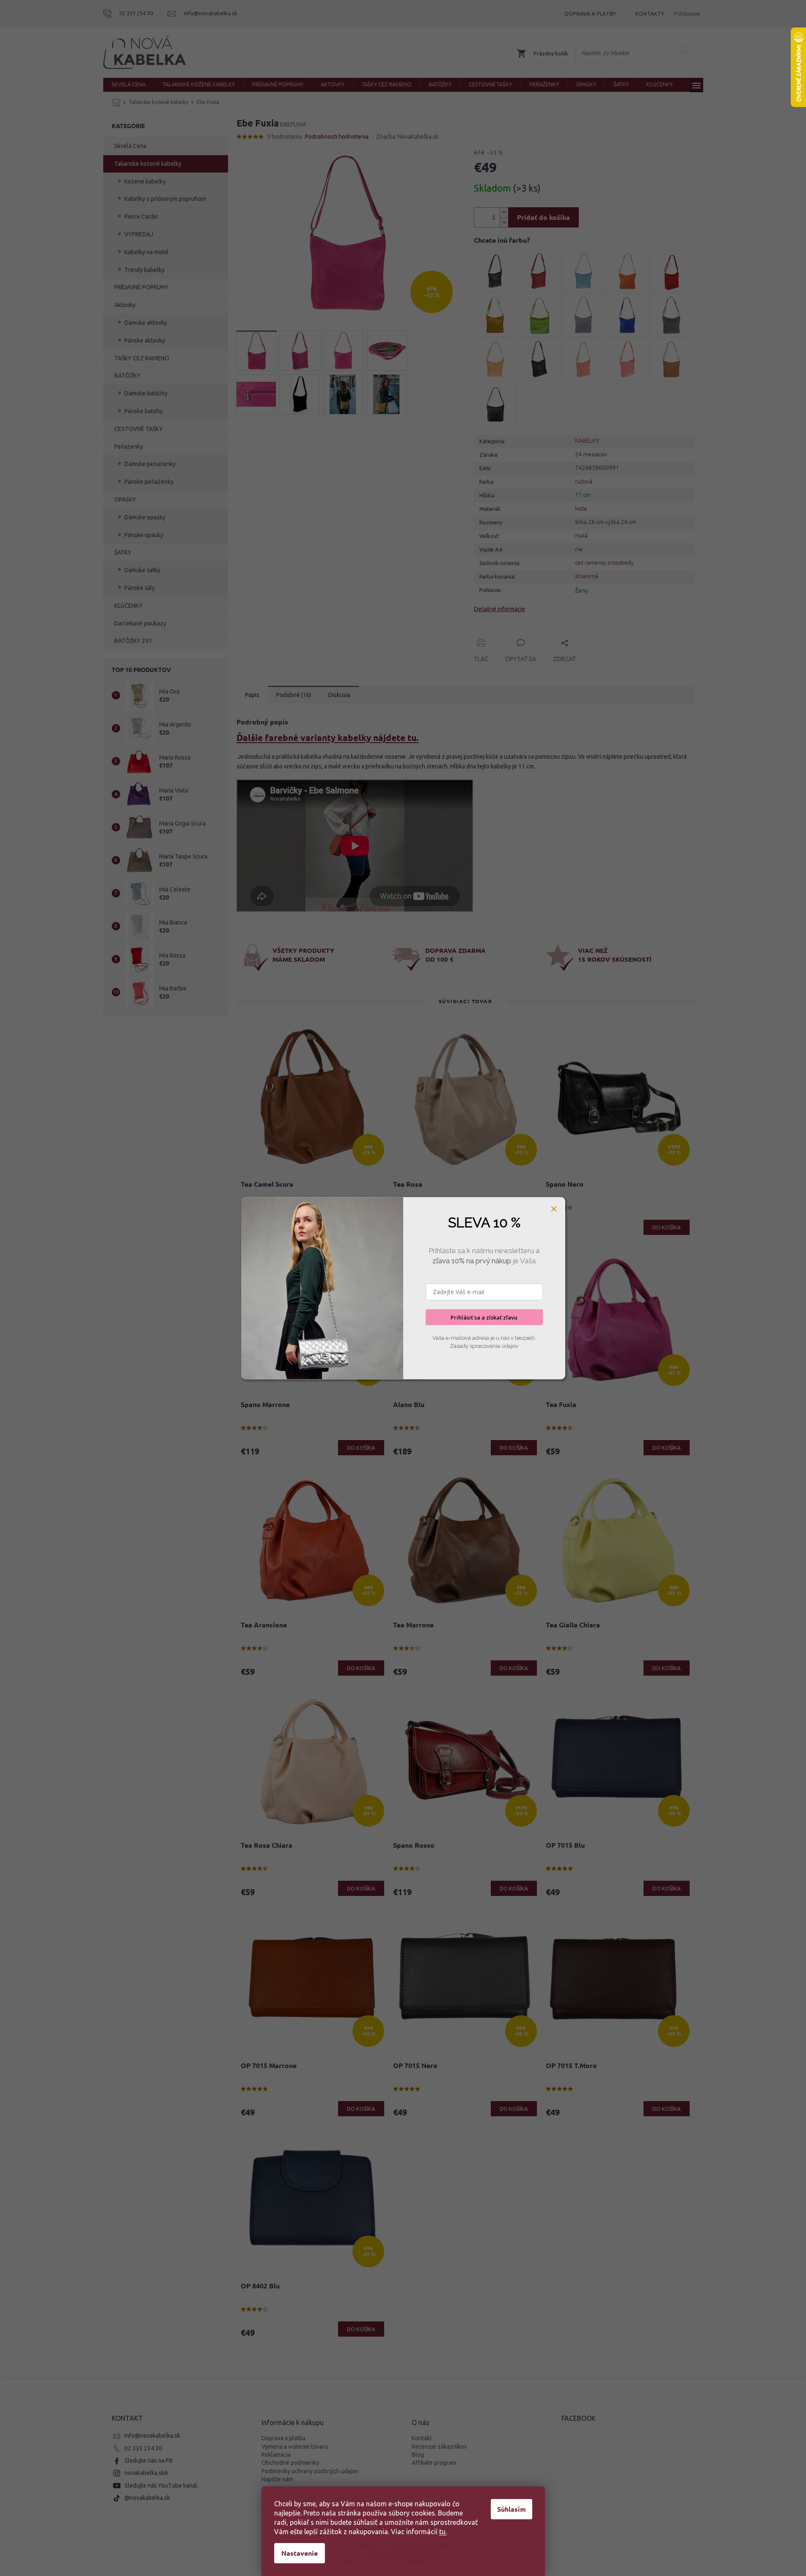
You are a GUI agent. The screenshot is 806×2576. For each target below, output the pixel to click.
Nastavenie (300, 2553)
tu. (443, 2532)
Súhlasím (512, 2509)
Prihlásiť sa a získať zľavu (484, 1317)
